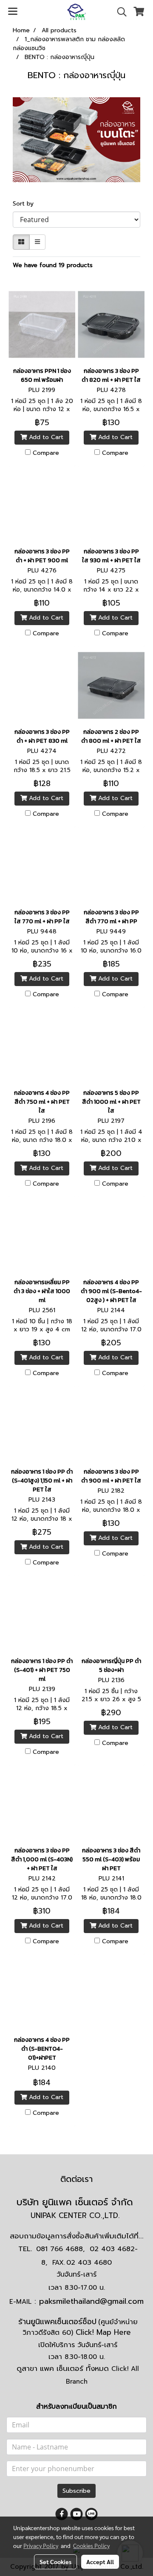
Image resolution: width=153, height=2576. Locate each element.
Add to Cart (45, 437)
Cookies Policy (91, 2545)
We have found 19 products (53, 265)
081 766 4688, (60, 2249)
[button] (119, 12)
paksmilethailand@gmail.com (91, 2301)
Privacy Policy (41, 2545)
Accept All (100, 2562)
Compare (46, 453)
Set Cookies (55, 2562)
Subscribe (76, 2491)
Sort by (26, 204)
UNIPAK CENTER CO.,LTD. (76, 2215)
